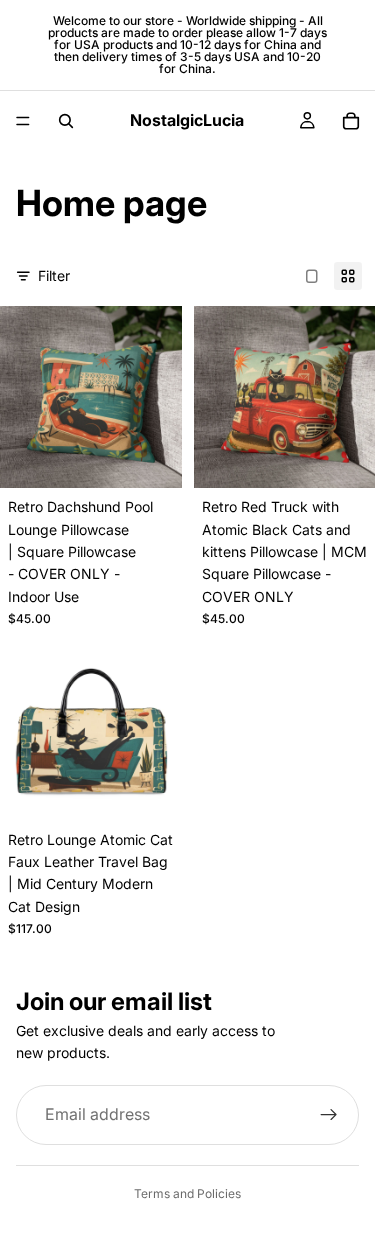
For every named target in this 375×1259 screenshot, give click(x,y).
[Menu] (23, 121)
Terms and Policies (187, 1193)
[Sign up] (329, 1114)
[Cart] (351, 121)
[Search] (66, 121)
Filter (54, 275)
